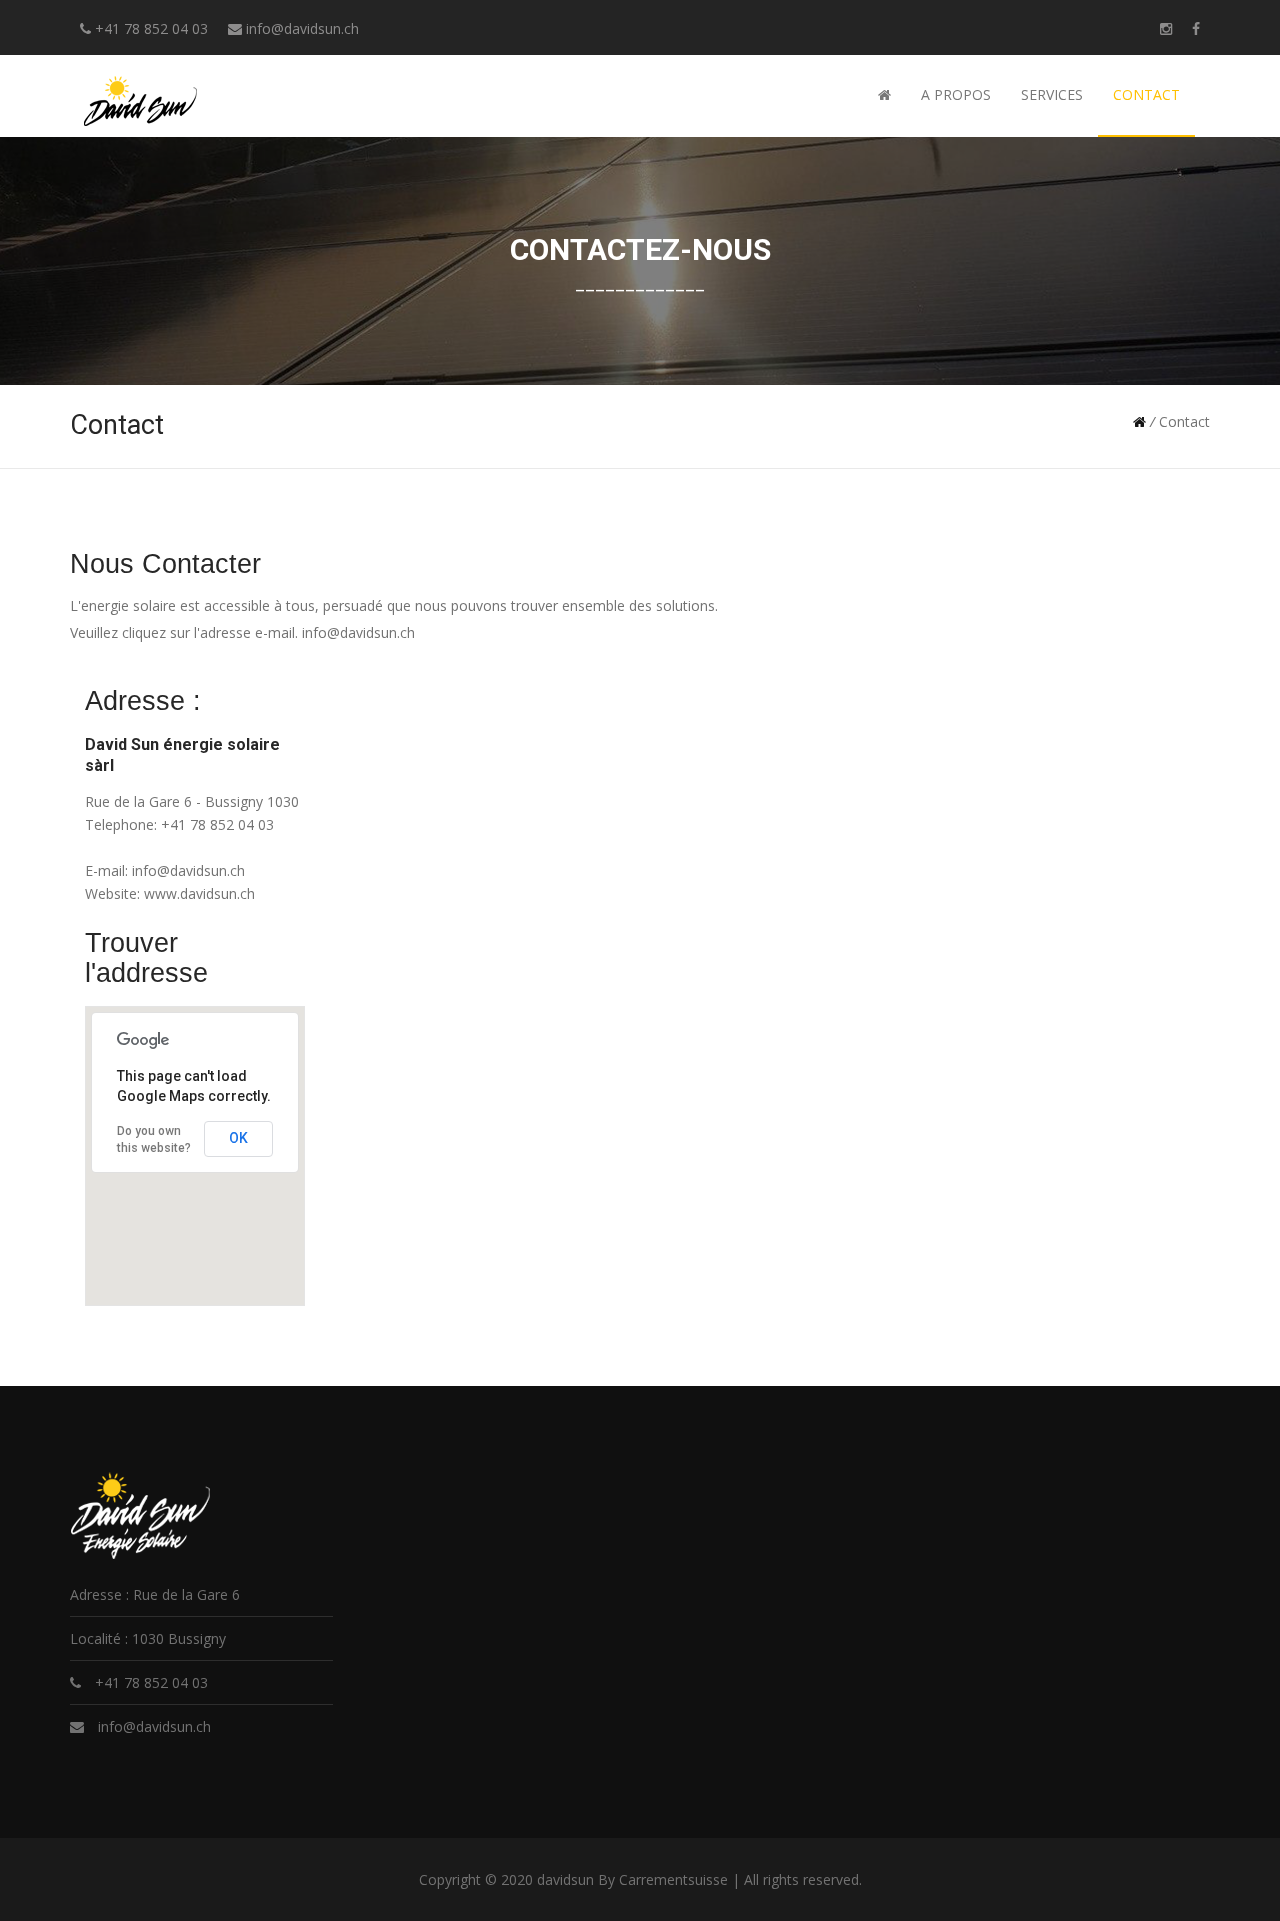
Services (1052, 94)
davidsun (565, 1879)
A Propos (956, 94)
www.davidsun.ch (199, 893)
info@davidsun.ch (302, 28)
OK (238, 1138)
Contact (1146, 94)
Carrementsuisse (673, 1879)
